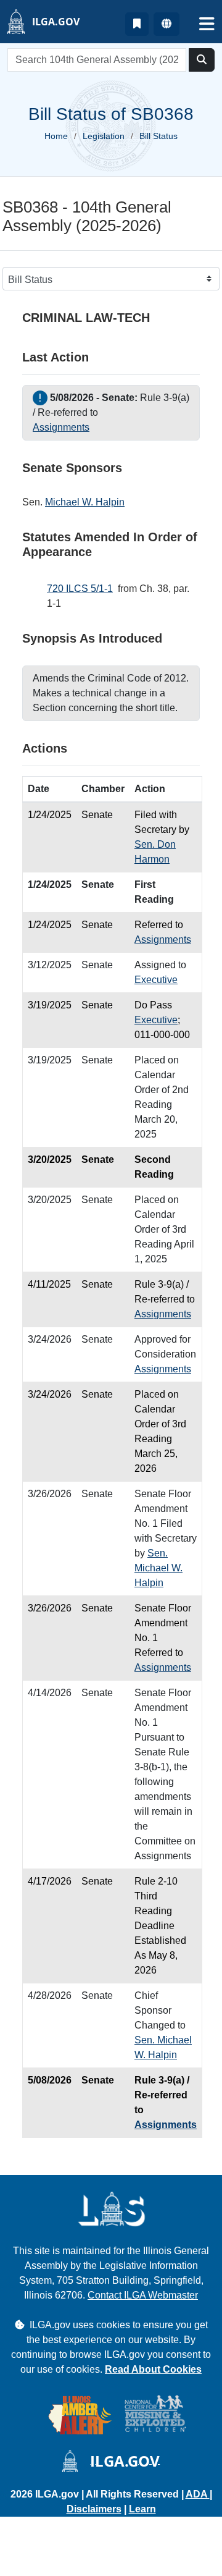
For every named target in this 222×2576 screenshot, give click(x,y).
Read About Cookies (153, 2369)
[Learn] (137, 24)
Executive (156, 980)
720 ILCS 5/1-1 (80, 589)
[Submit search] (202, 60)
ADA (198, 2494)
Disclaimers (94, 2509)
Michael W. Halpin (85, 502)
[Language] (166, 24)
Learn (142, 2509)
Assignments (61, 427)
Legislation (104, 136)
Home (56, 136)
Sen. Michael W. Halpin (158, 1568)
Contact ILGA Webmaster (143, 2295)
